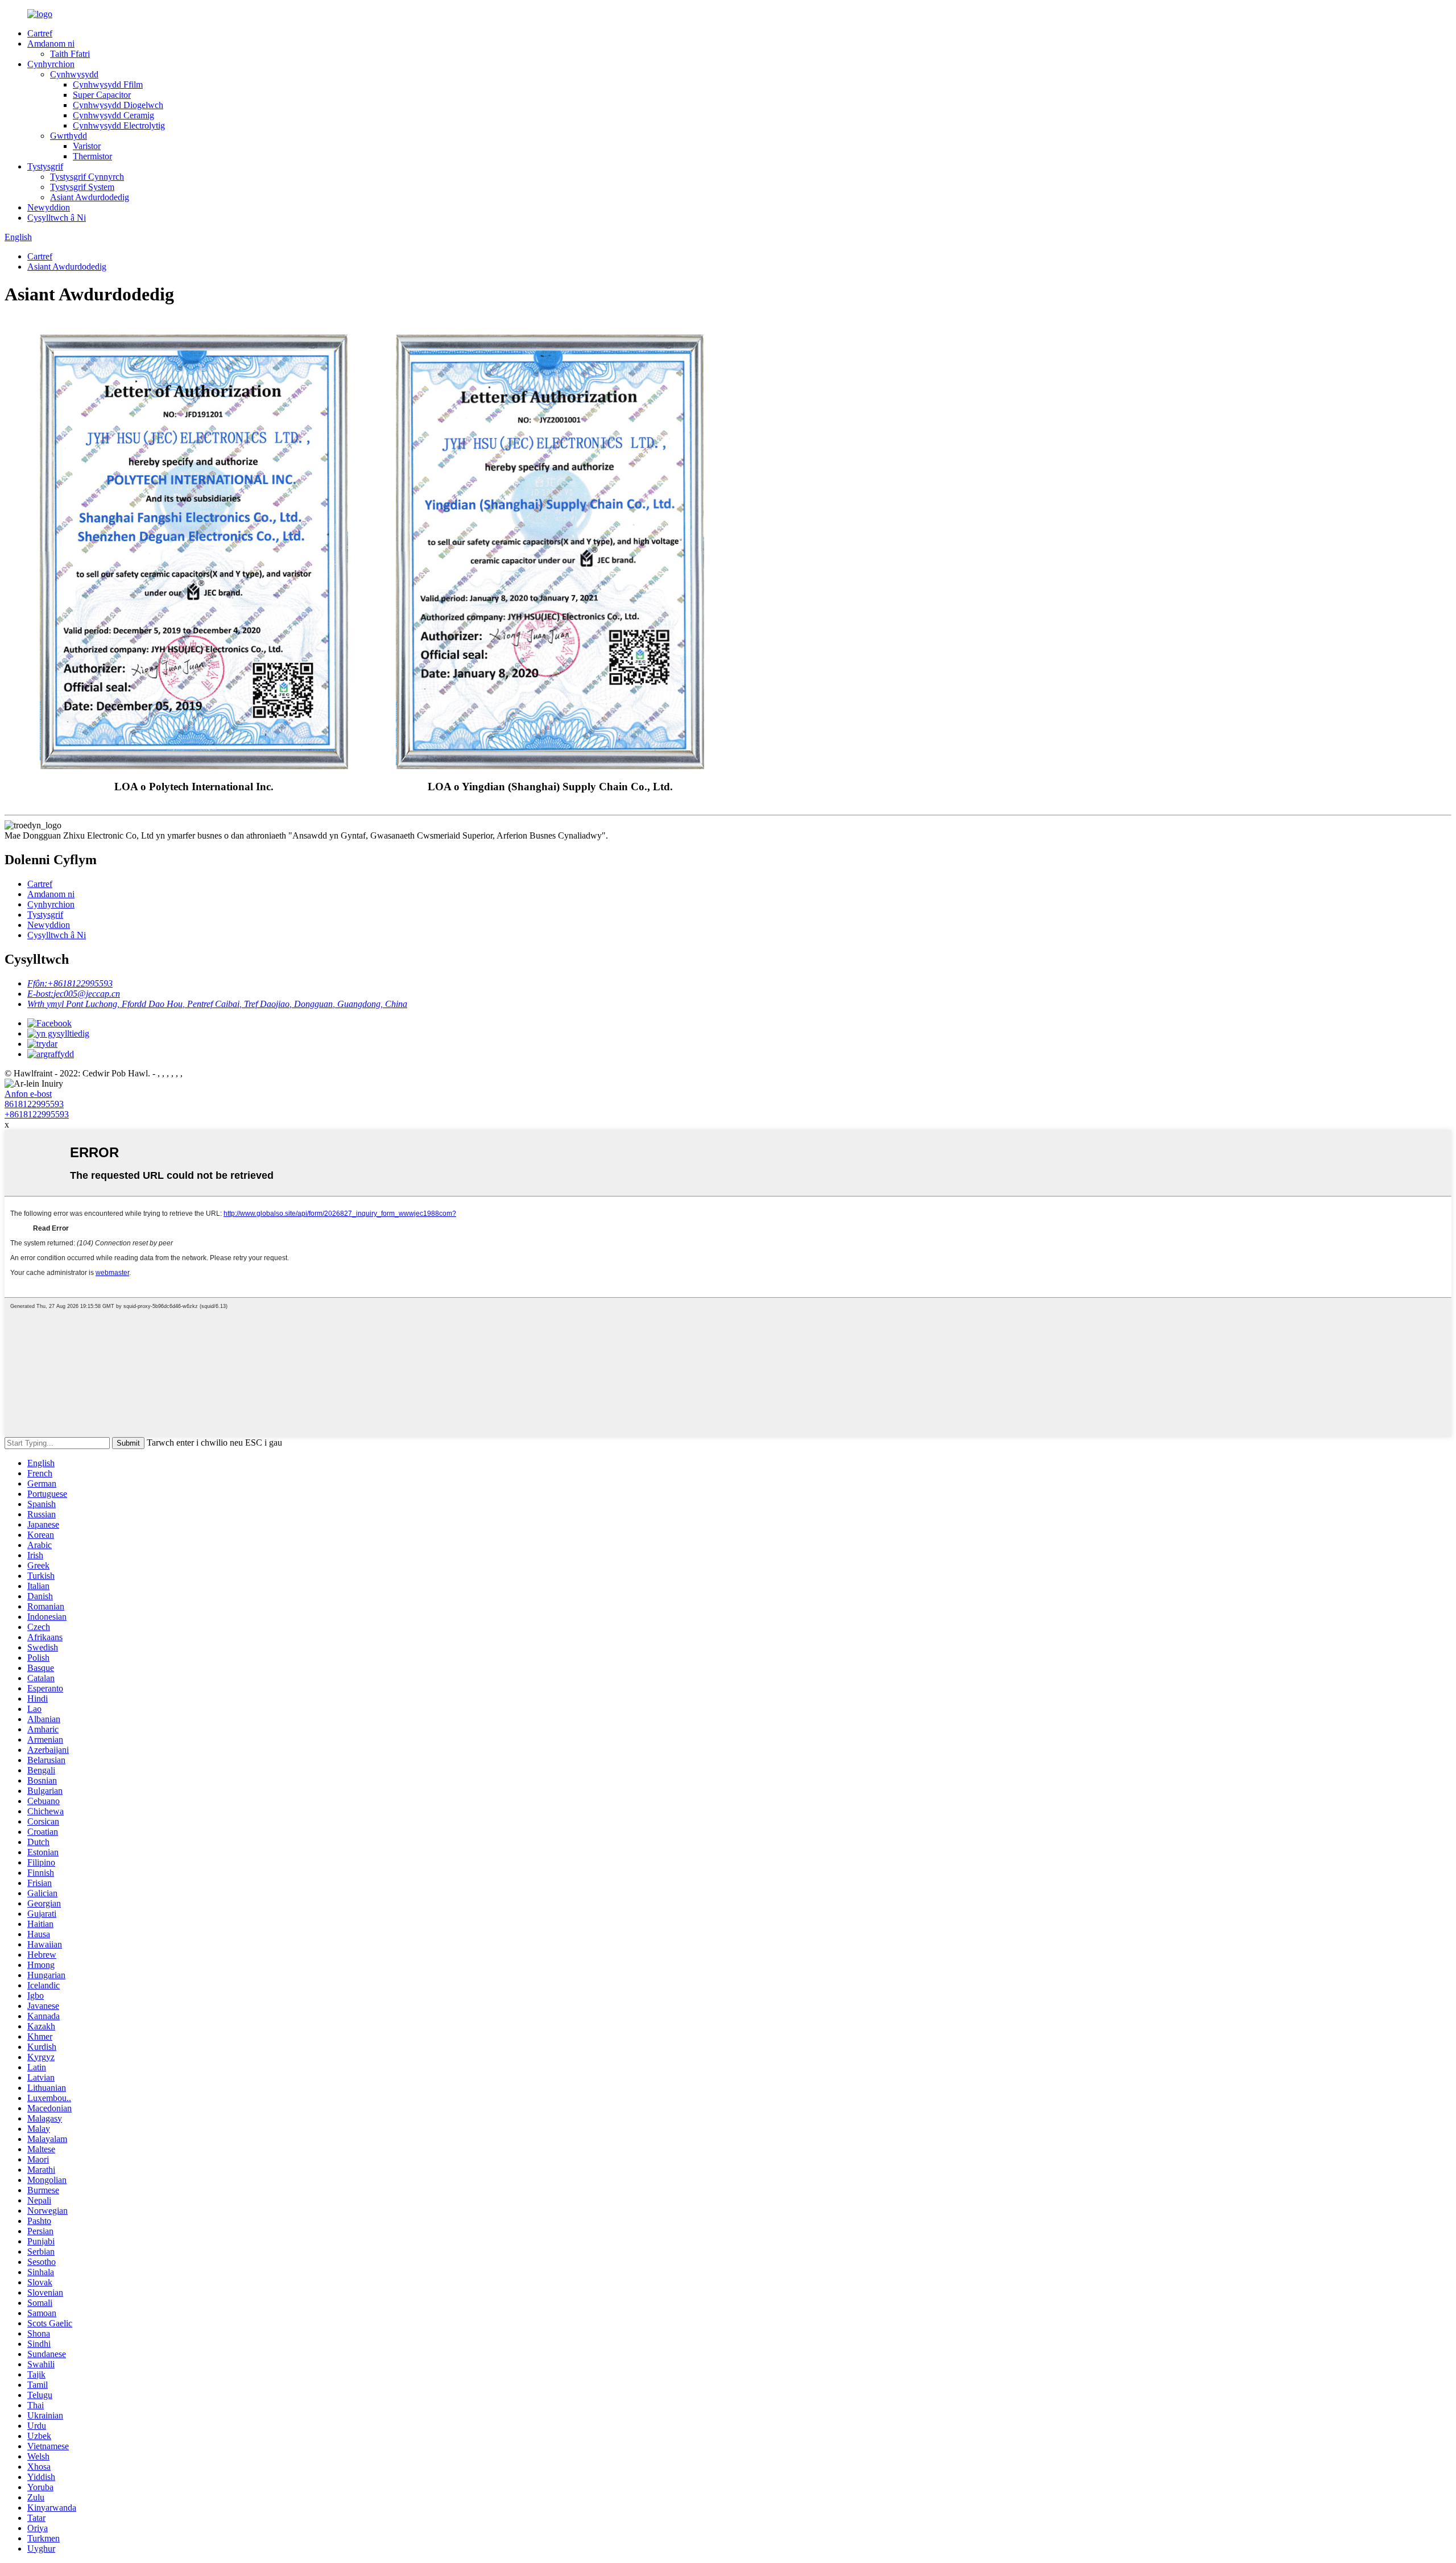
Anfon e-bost (28, 1094)
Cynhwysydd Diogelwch (118, 105)
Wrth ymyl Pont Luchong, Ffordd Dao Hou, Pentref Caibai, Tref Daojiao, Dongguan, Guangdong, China (217, 1004)
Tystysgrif (45, 166)
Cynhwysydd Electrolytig (119, 125)
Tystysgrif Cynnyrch (87, 177)
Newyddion (49, 207)
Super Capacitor (102, 95)
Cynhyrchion (51, 64)
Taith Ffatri (70, 54)
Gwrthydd (69, 136)
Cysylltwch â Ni (57, 218)
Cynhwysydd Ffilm (108, 84)
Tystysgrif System (82, 187)
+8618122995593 (37, 1114)
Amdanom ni (51, 44)
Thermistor (92, 156)
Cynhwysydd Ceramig (113, 115)
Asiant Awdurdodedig (90, 197)
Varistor (87, 146)
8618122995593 (34, 1104)
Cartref (40, 33)
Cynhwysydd (74, 74)
